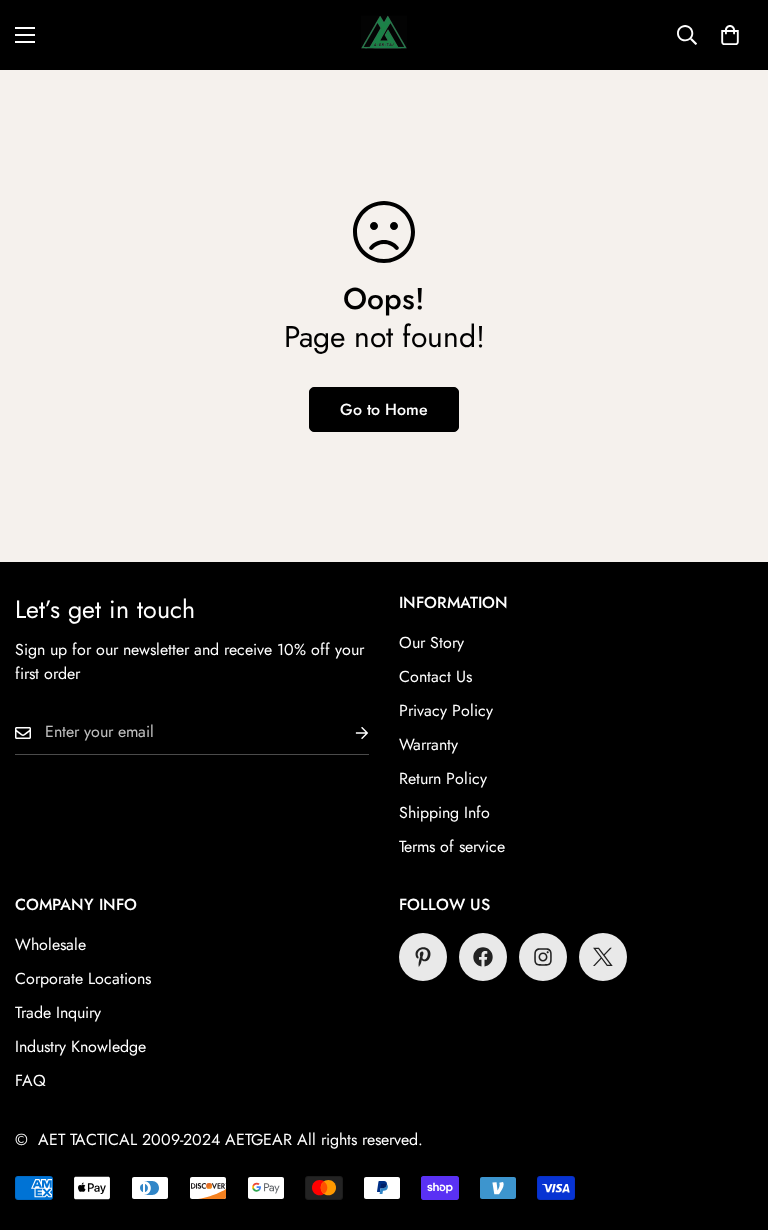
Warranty (428, 744)
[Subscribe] (346, 732)
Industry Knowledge (80, 1046)
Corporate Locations (83, 978)
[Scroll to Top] (729, 1121)
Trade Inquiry (58, 1012)
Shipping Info (444, 812)
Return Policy (443, 778)
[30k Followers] (483, 957)
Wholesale (50, 944)
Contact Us (435, 676)
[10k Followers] (543, 957)
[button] (730, 35)
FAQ (30, 1080)
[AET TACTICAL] (384, 35)
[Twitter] (603, 957)
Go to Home (384, 409)
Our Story (431, 642)
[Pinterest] (423, 957)
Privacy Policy (446, 710)
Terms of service (452, 846)
